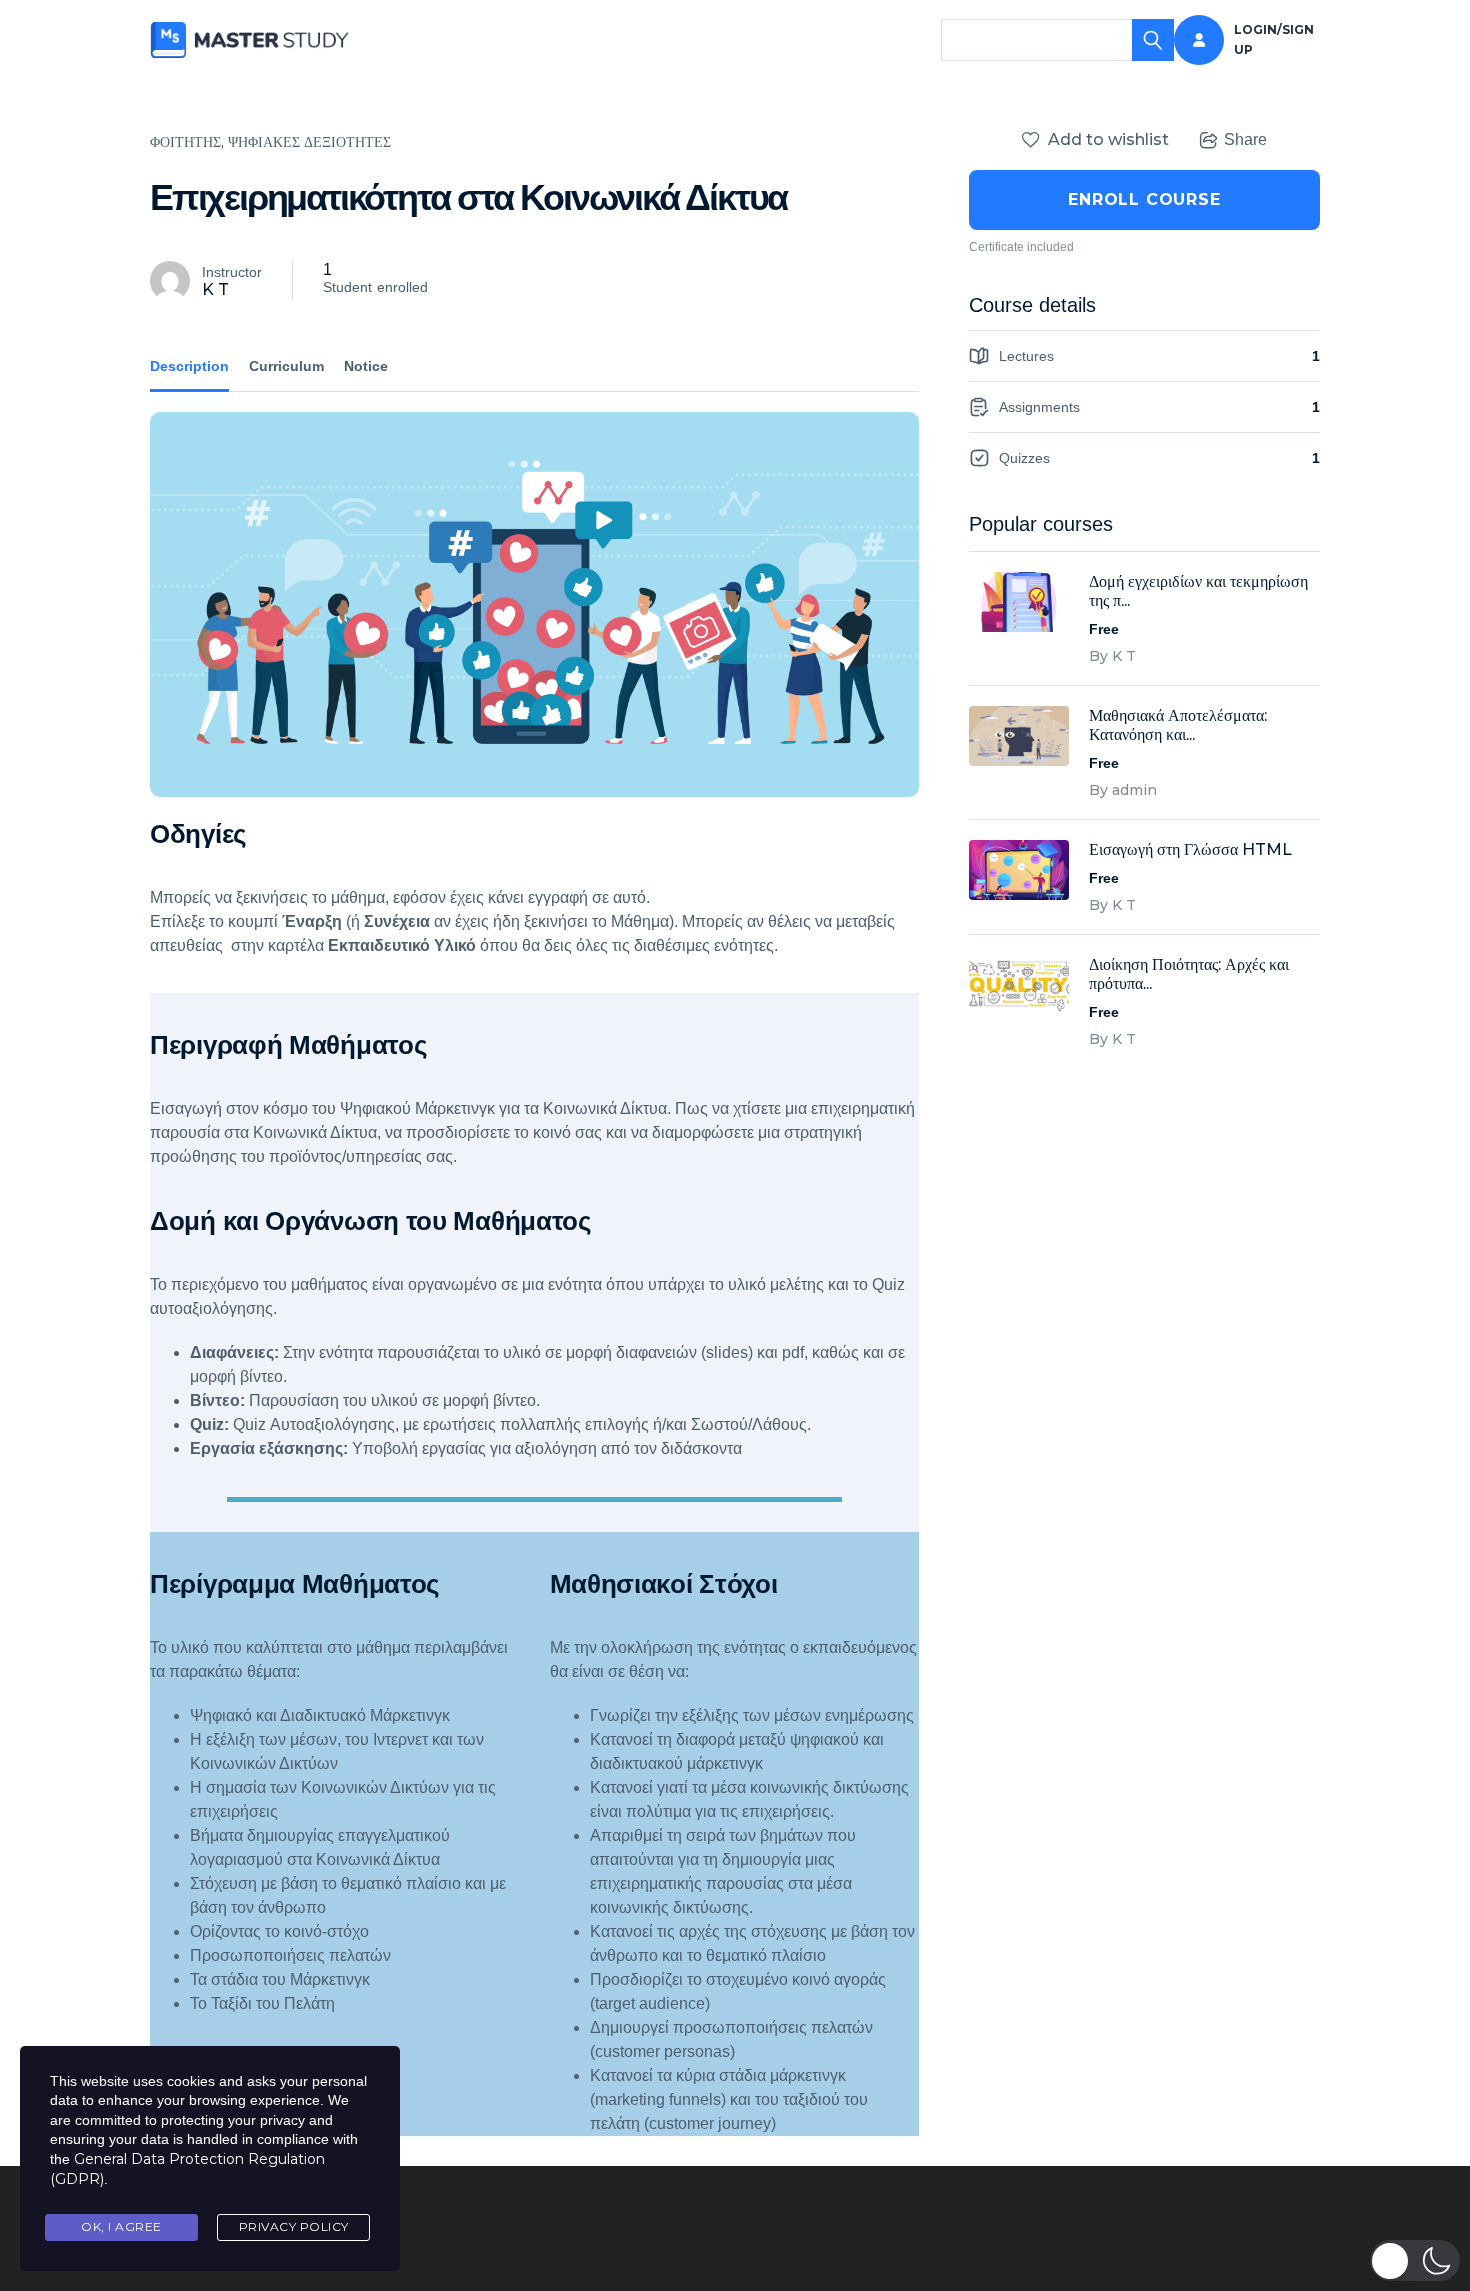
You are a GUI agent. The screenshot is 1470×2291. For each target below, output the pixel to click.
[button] (1415, 2260)
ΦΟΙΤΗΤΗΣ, (187, 142)
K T (215, 289)
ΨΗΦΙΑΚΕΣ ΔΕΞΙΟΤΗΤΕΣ (309, 142)
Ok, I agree (121, 2226)
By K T (1112, 656)
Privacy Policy (294, 2226)
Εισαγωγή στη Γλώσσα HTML (1190, 849)
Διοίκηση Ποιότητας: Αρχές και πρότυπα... (1189, 974)
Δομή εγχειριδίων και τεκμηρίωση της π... (1198, 591)
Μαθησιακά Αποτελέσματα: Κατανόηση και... (1178, 725)
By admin (1123, 790)
